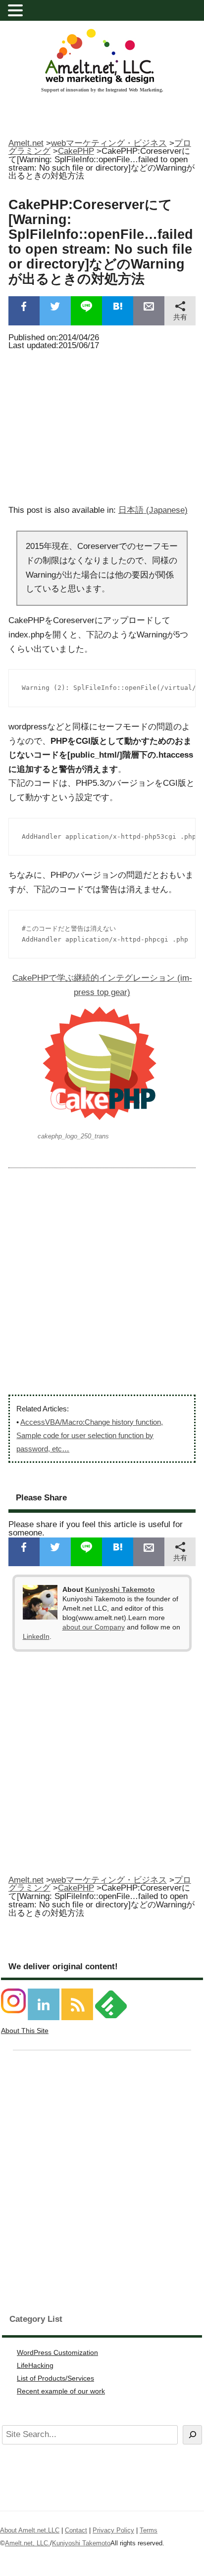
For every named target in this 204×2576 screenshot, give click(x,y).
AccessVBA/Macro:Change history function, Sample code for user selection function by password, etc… (90, 1435)
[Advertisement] (102, 425)
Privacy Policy (113, 2530)
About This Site (25, 2031)
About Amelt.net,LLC (30, 2530)
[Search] (192, 2435)
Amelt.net (26, 143)
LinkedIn (36, 1636)
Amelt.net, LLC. (27, 2543)
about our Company (94, 1627)
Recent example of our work (61, 2391)
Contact (76, 2530)
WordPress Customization (57, 2352)
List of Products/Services (55, 2378)
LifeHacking (35, 2365)
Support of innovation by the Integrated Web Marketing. (102, 90)
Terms (149, 2530)
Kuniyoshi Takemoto (120, 1589)
